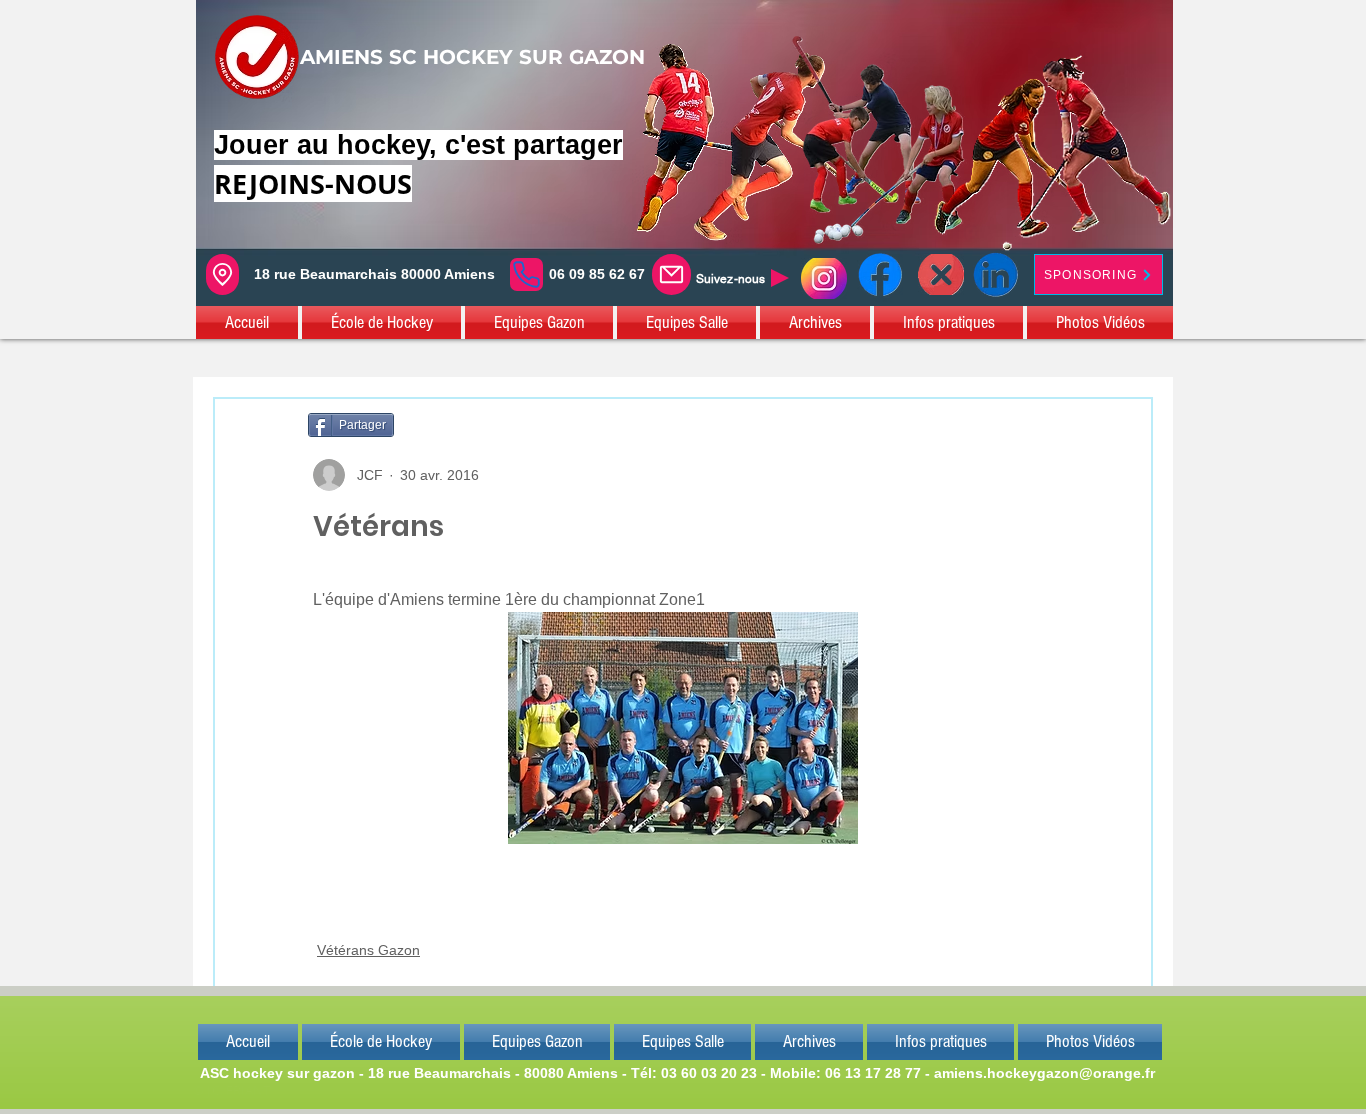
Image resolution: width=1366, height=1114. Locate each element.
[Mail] (671, 274)
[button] (248, 322)
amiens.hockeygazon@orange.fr (1044, 1073)
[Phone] (526, 274)
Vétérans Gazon (368, 950)
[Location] (222, 274)
